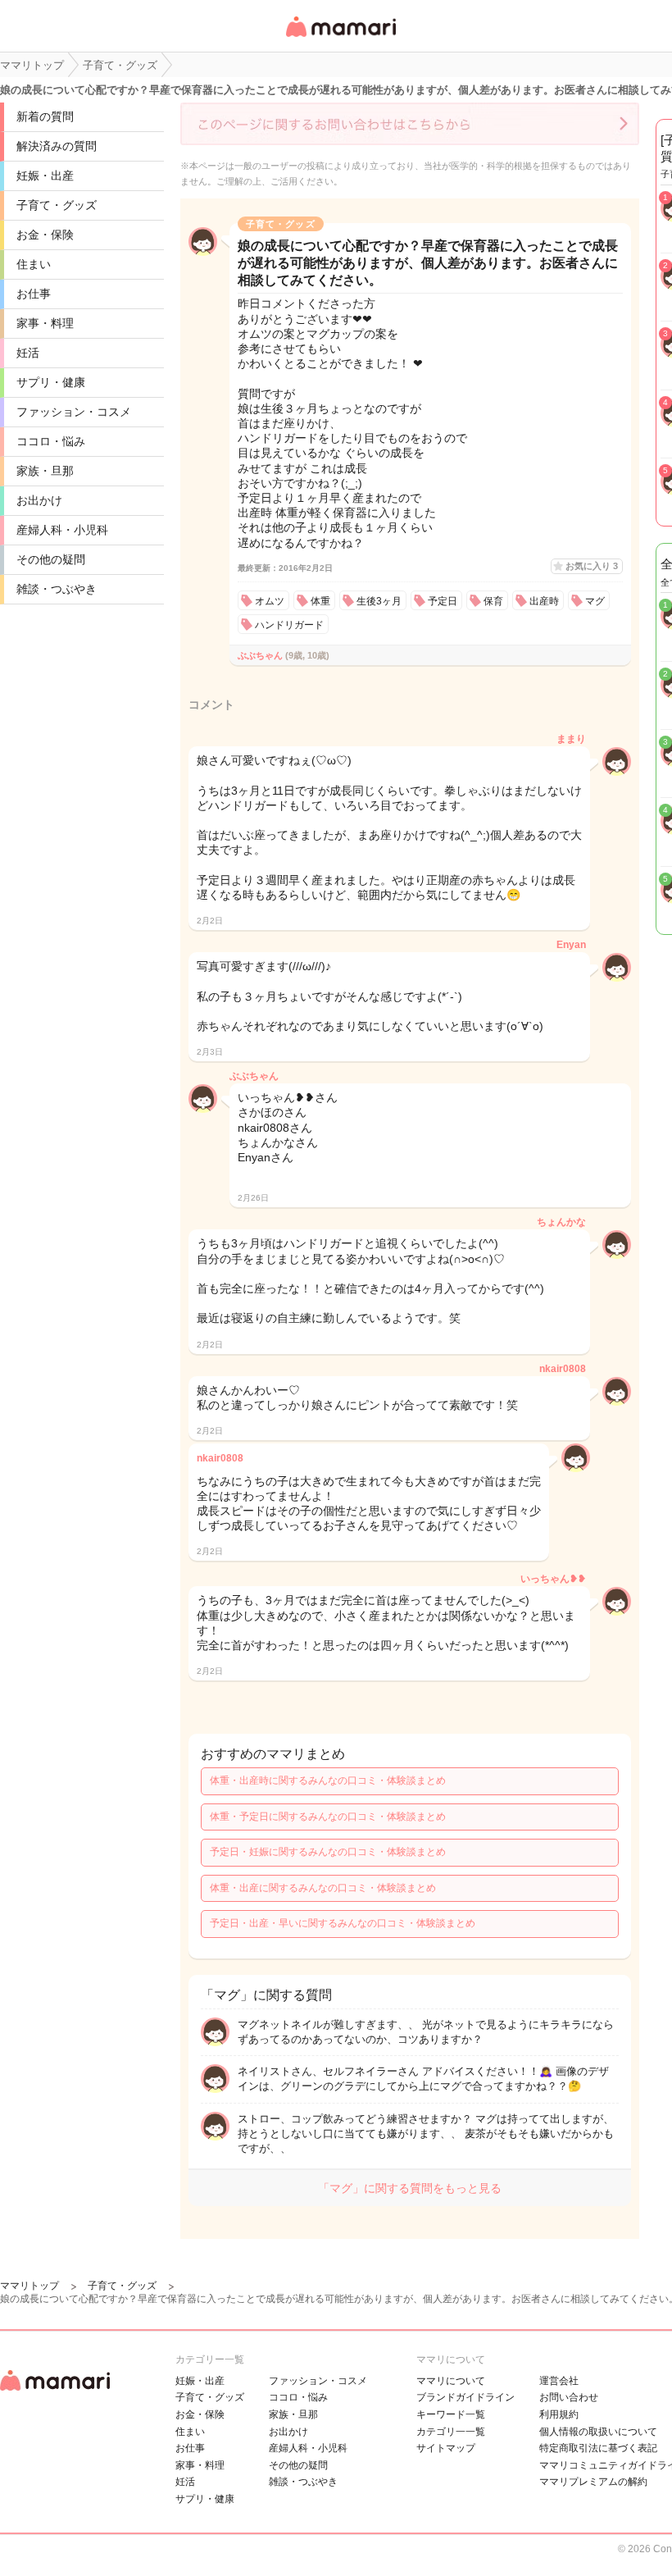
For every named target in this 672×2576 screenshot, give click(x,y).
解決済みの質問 (57, 146)
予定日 (443, 601)
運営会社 (559, 2381)
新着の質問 (45, 116)
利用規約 (559, 2414)
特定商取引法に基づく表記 (598, 2448)
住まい (34, 264)
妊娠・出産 (45, 176)
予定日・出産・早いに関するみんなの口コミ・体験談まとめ (343, 1923)
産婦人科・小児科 (62, 530)
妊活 (28, 353)
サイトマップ (446, 2448)
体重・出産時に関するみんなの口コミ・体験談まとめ (328, 1780)
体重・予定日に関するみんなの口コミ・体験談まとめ (328, 1817)
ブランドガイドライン (465, 2397)
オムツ (270, 601)
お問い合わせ (569, 2397)
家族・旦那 (45, 471)
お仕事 (34, 294)
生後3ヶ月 (379, 601)
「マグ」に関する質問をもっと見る (410, 2188)
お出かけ (39, 500)
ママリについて (451, 2381)
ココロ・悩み (51, 441)
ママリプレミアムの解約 (593, 2482)
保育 (493, 601)
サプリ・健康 (51, 382)
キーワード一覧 (451, 2414)
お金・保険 (45, 235)
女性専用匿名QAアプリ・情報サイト (340, 38)
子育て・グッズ (57, 205)
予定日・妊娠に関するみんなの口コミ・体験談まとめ (328, 1852)
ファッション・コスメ (74, 412)
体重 (320, 601)
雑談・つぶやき (57, 589)
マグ (595, 601)
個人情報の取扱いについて (598, 2432)
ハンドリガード (289, 625)
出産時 (544, 601)
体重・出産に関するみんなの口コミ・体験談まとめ (323, 1888)
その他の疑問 (51, 559)
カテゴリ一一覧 (451, 2432)
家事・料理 (45, 323)
